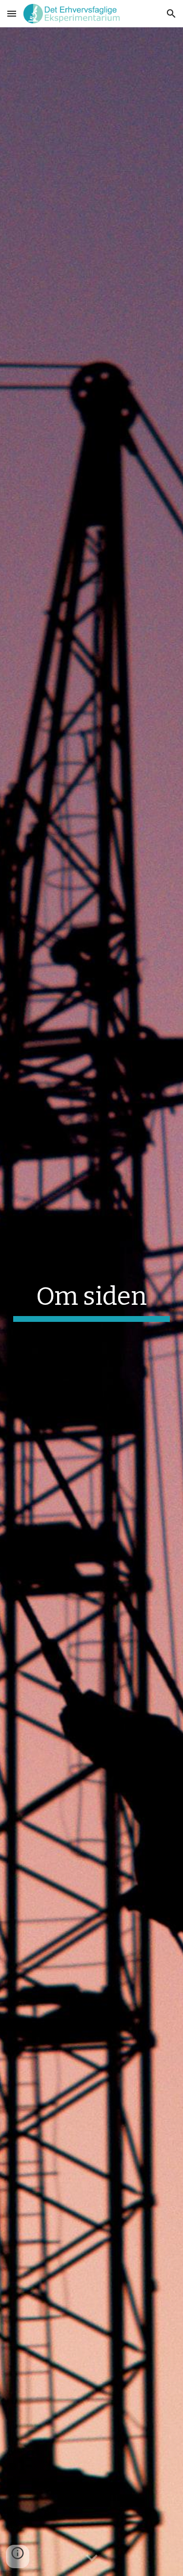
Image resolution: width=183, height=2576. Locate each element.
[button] (12, 13)
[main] (92, 1301)
